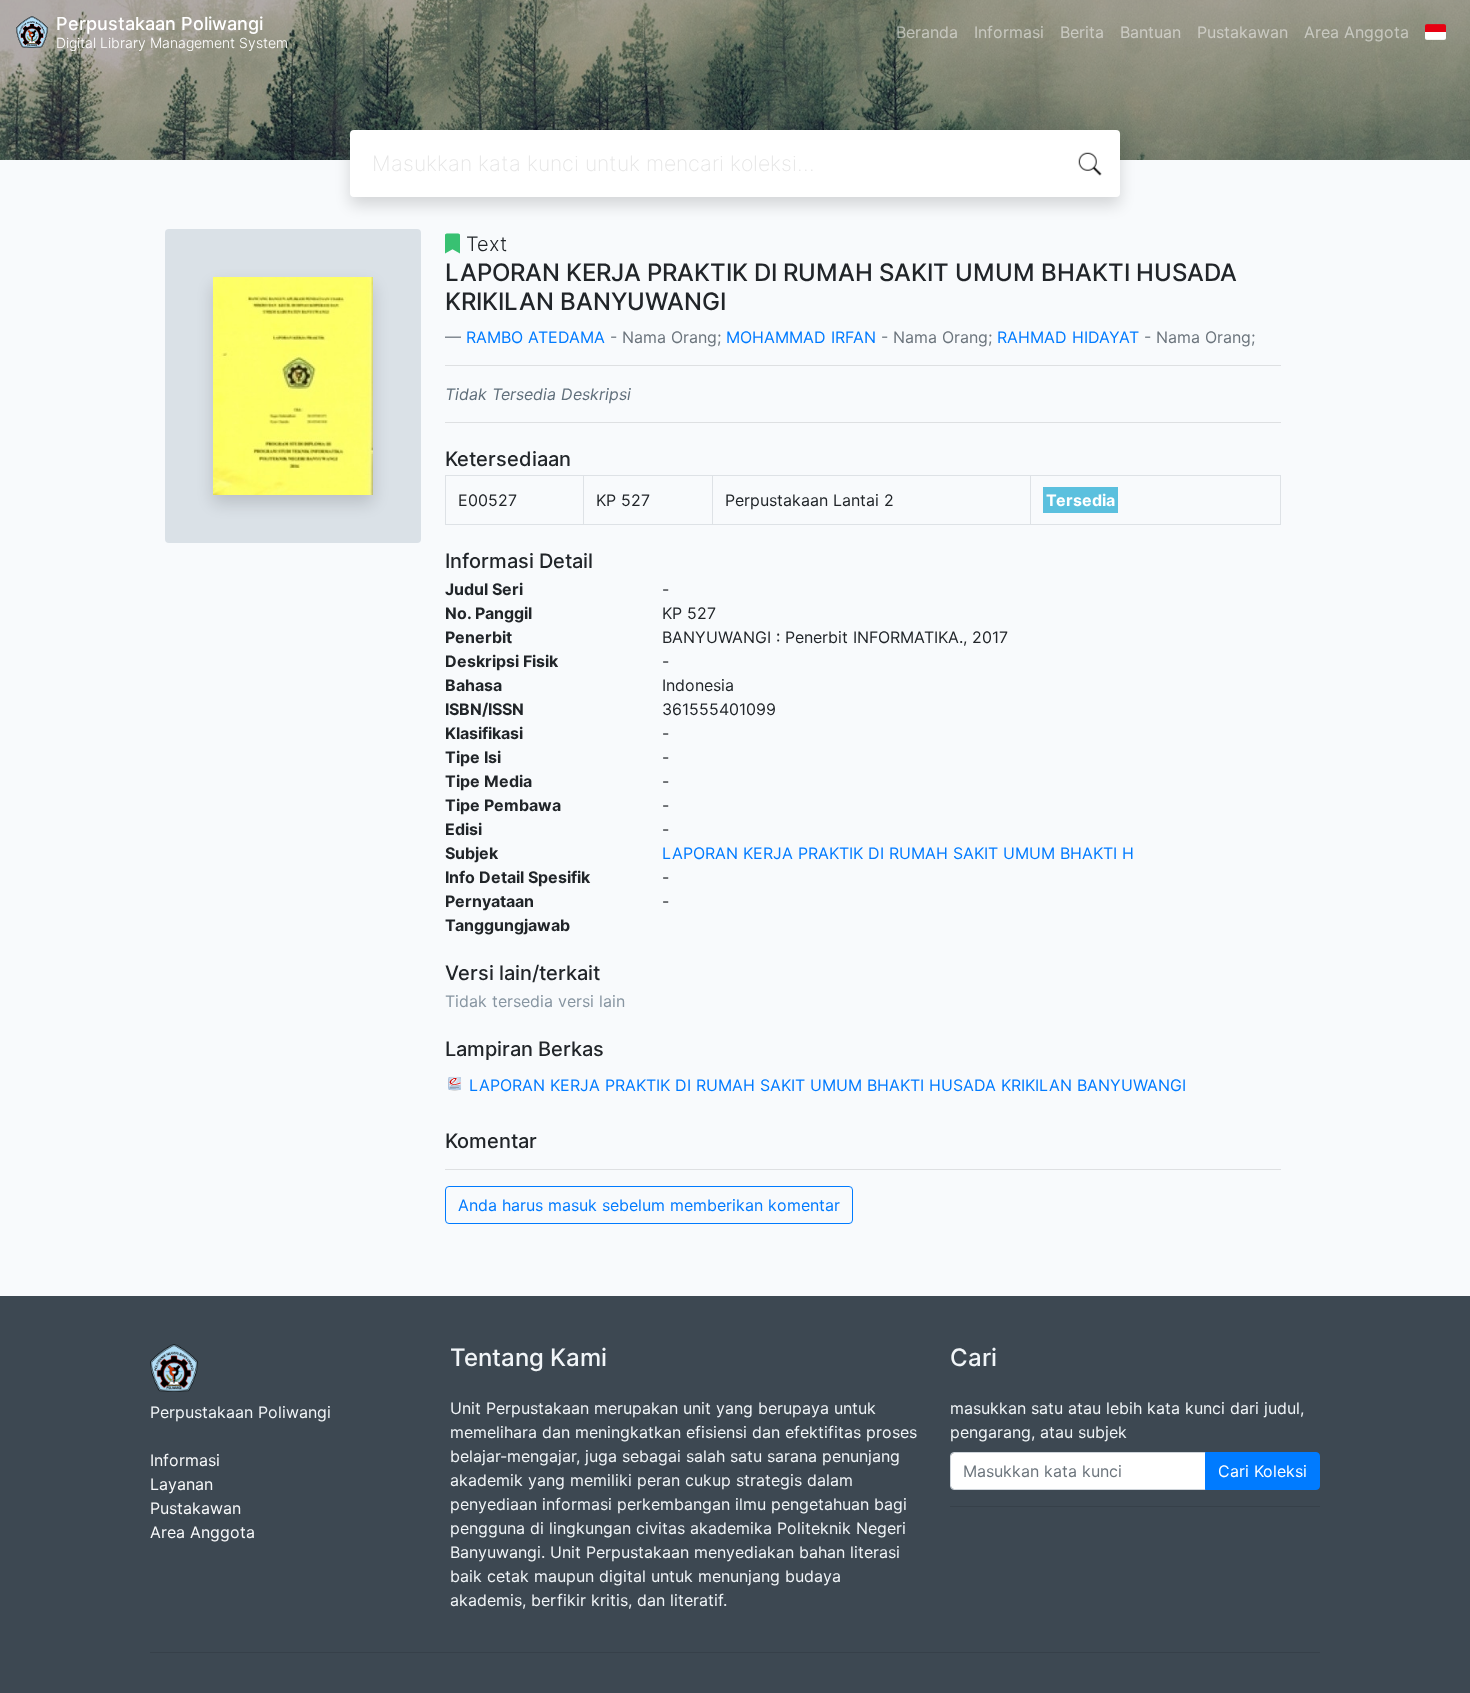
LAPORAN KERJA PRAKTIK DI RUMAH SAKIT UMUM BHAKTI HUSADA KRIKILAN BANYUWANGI (827, 1085)
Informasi (1009, 32)
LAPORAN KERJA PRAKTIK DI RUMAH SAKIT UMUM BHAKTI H (898, 853)
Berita (1082, 32)
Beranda (927, 32)
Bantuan (1150, 32)
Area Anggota (1356, 32)
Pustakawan (1242, 32)
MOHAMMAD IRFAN (801, 337)
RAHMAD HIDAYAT (1068, 337)
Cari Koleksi (1262, 1471)
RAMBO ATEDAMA (535, 337)
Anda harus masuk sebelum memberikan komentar (649, 1205)
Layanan (181, 1484)
